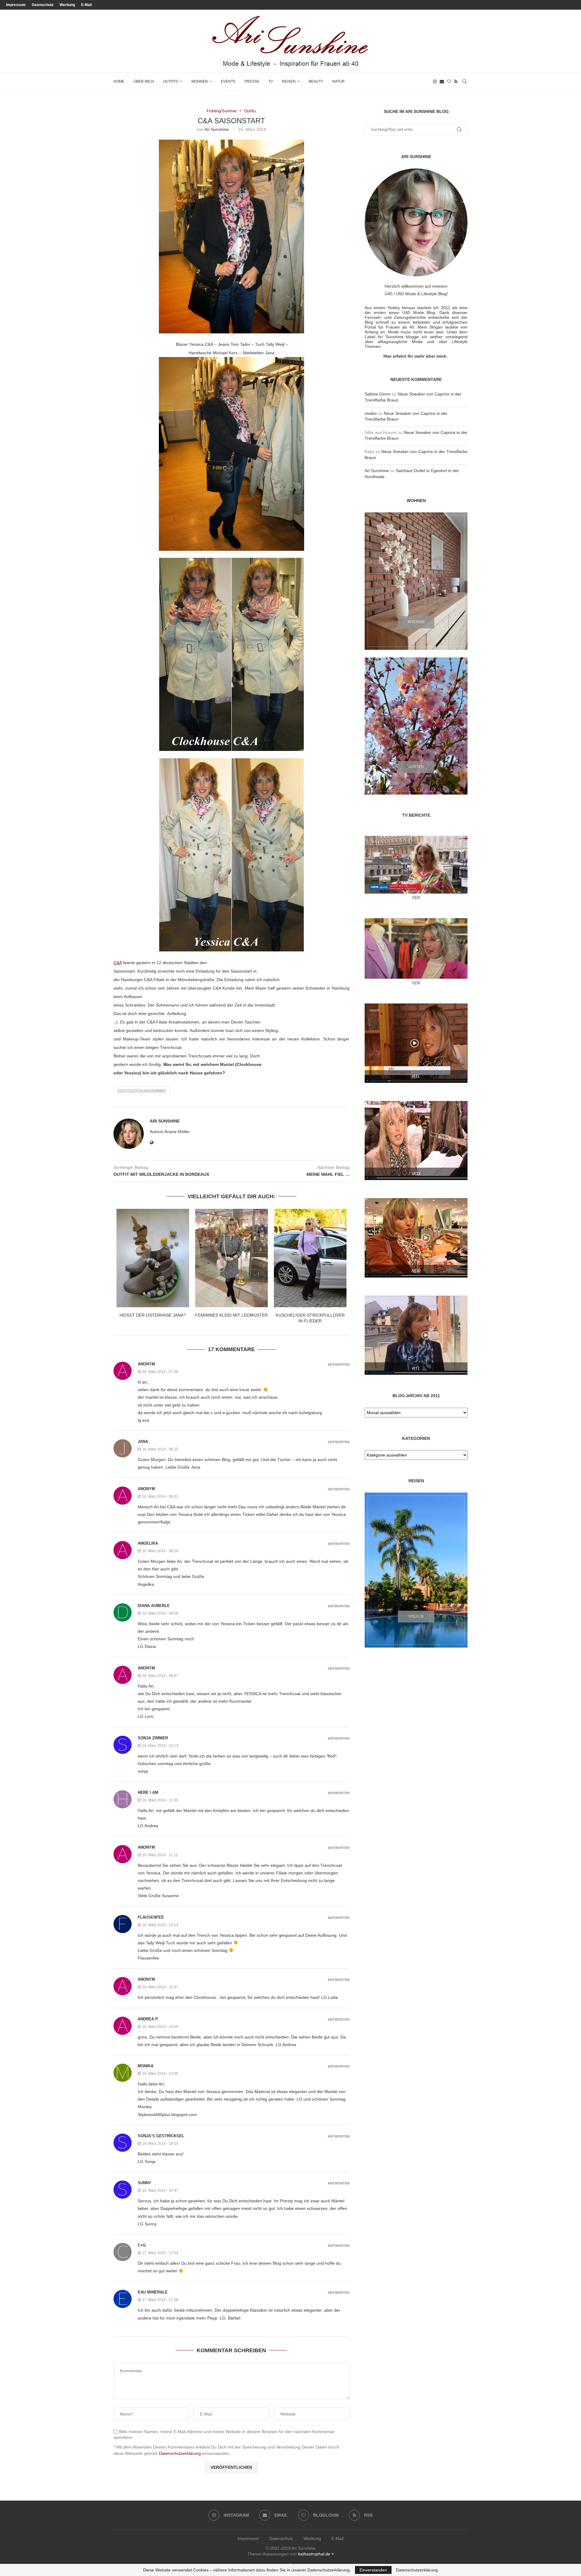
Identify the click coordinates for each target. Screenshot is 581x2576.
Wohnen (200, 81)
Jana (143, 1442)
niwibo (371, 413)
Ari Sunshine (217, 129)
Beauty (316, 81)
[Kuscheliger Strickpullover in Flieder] (310, 1258)
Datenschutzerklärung (180, 2453)
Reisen (289, 81)
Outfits (171, 81)
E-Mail (86, 5)
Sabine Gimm (378, 394)
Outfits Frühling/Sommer (142, 1090)
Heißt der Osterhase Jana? (153, 1315)
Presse (252, 81)
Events (228, 81)
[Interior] (416, 581)
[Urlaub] (416, 1570)
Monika (146, 2066)
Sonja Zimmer (153, 1738)
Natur (338, 81)
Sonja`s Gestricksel (161, 2136)
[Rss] (456, 81)
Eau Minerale (153, 2292)
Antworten (339, 1365)
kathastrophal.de (314, 2554)
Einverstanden (373, 2570)
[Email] (442, 81)
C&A (118, 963)
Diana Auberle (154, 1606)
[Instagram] (435, 81)
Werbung (67, 5)
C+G (142, 2245)
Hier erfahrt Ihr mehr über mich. (415, 356)
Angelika (148, 1543)
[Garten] (416, 726)
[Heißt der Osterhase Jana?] (153, 1258)
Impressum (16, 5)
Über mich (144, 81)
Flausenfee (151, 1917)
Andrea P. (148, 2019)
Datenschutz (43, 5)
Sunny (144, 2183)
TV (271, 81)
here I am (148, 1792)
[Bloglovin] (449, 81)
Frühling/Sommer (222, 111)
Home (119, 81)
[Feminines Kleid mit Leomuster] (231, 1258)
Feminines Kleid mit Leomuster (231, 1315)
